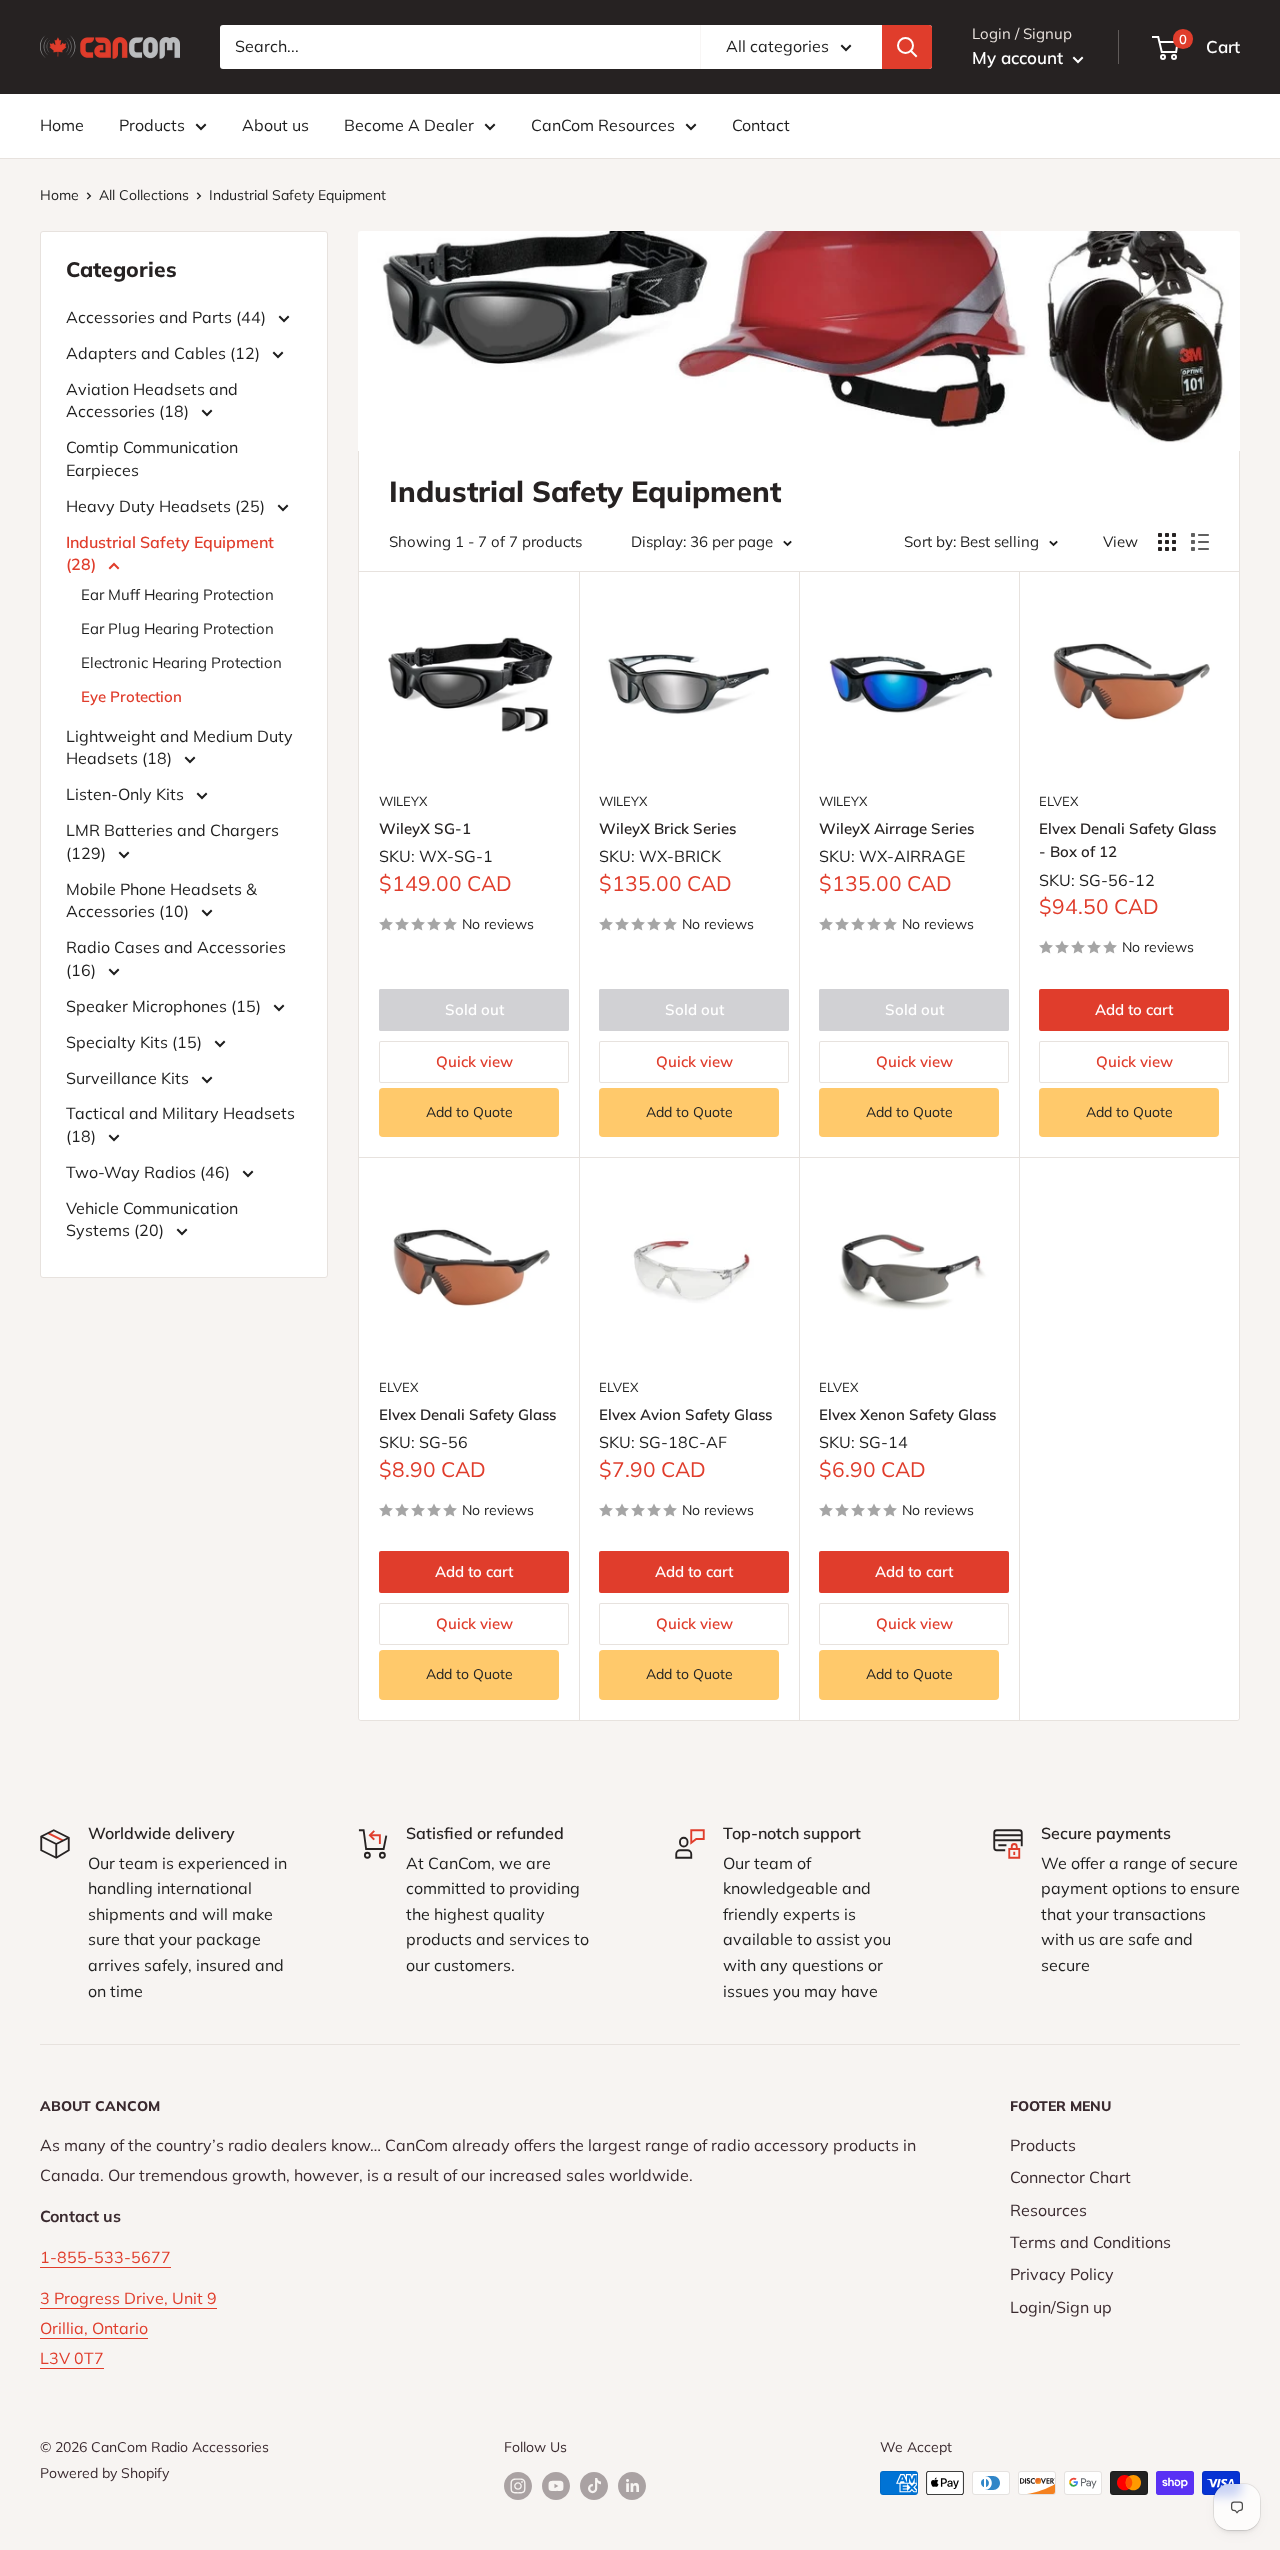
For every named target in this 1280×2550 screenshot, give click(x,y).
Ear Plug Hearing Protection (177, 628)
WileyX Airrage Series (896, 828)
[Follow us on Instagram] (518, 2485)
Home (62, 125)
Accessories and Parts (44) (168, 317)
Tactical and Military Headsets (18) (180, 1124)
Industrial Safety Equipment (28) (170, 553)
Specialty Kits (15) (136, 1042)
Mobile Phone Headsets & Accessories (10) (161, 900)
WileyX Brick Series (667, 828)
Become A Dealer (409, 125)
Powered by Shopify (104, 2473)
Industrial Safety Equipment (297, 195)
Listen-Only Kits (127, 794)
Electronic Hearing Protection (181, 662)
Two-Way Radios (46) (150, 1172)
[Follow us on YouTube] (556, 2485)
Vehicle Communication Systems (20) (152, 1219)
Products (152, 125)
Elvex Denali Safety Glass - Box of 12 (1127, 840)
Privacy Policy (1062, 2274)
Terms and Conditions (1090, 2242)
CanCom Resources (603, 125)
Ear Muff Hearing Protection (177, 594)
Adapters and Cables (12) (165, 353)
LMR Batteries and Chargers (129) (172, 841)
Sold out (474, 1009)
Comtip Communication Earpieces (152, 458)
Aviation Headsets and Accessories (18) (152, 400)
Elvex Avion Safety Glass (685, 1414)
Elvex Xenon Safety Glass (907, 1414)
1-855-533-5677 (105, 2257)
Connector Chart (1070, 2177)
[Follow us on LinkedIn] (632, 2485)
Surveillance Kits (129, 1078)
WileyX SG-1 (425, 828)
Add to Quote (469, 1112)
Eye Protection (131, 696)
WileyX (403, 801)
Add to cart (1134, 1009)
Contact (761, 125)
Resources (1048, 2210)
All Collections (144, 195)
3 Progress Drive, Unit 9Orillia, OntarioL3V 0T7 (128, 2328)
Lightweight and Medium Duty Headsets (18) (179, 747)
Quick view (474, 1061)
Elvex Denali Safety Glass (467, 1414)
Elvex (1058, 801)
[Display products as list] (1200, 542)
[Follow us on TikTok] (594, 2485)
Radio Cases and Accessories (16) (176, 958)
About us (275, 125)
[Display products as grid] (1167, 542)
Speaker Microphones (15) (165, 1006)
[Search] (907, 47)
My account (1020, 57)
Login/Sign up (1061, 2307)
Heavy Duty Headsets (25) (167, 506)
